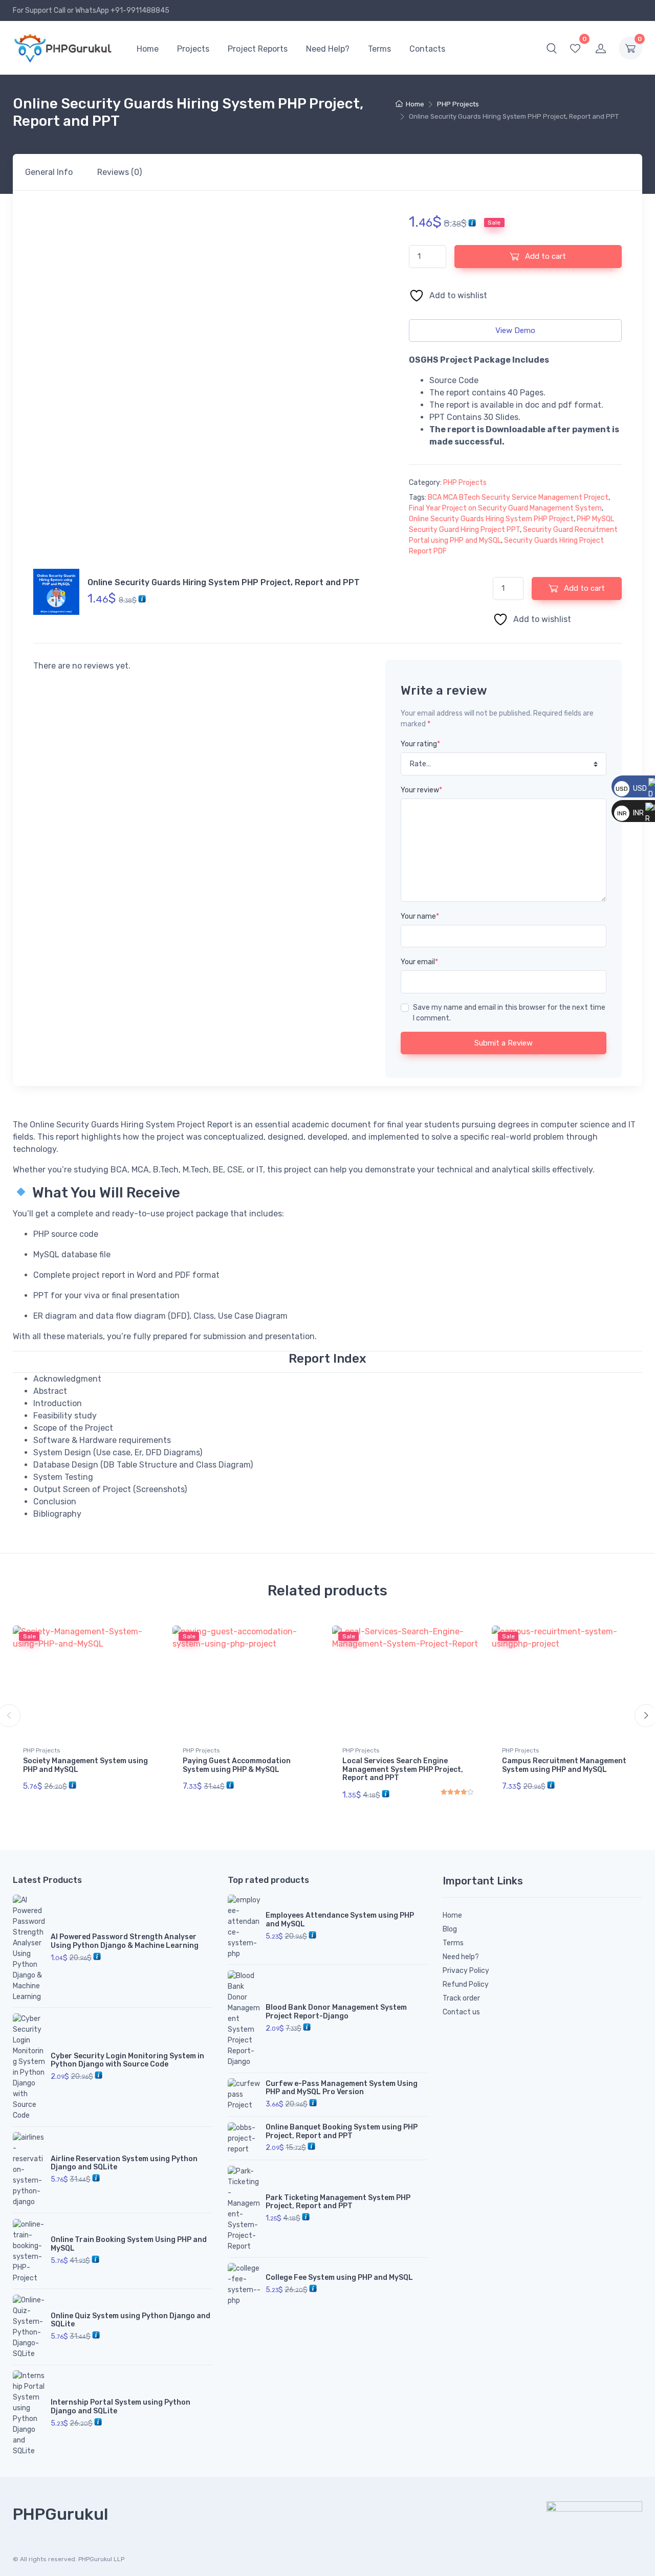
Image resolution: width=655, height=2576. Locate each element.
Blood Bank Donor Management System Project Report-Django (336, 2012)
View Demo (515, 330)
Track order (461, 1998)
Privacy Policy (466, 1971)
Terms (379, 49)
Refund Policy (466, 1984)
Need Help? (328, 49)
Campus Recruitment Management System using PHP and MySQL (564, 1765)
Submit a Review (504, 1043)
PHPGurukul (60, 2514)
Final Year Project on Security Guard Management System (505, 508)
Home (148, 49)
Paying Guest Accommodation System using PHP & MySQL (237, 1765)
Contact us (461, 2012)
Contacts (427, 49)
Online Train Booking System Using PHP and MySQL (129, 2244)
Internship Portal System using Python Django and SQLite (121, 2407)
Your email (419, 962)
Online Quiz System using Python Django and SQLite (130, 2320)
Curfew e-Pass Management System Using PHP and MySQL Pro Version (342, 2088)
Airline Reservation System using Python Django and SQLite (124, 2163)
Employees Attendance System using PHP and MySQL (340, 1920)
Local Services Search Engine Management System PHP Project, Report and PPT (403, 1770)
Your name (420, 916)
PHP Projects (458, 104)
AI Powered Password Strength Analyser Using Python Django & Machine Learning (125, 1941)
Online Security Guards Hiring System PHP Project (491, 519)
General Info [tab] (49, 172)
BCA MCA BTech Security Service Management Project (518, 497)
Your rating (420, 744)
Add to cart (544, 256)
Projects (193, 49)
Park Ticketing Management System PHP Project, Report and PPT (338, 2202)
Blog (450, 1929)
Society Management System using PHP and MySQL (85, 1765)
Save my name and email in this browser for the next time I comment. (509, 1013)
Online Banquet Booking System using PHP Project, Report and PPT (342, 2131)
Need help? (461, 1957)
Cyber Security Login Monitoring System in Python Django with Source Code (127, 2060)
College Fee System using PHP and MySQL (339, 2278)
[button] (552, 48)
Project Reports (258, 49)
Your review (421, 790)
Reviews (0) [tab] (119, 172)
